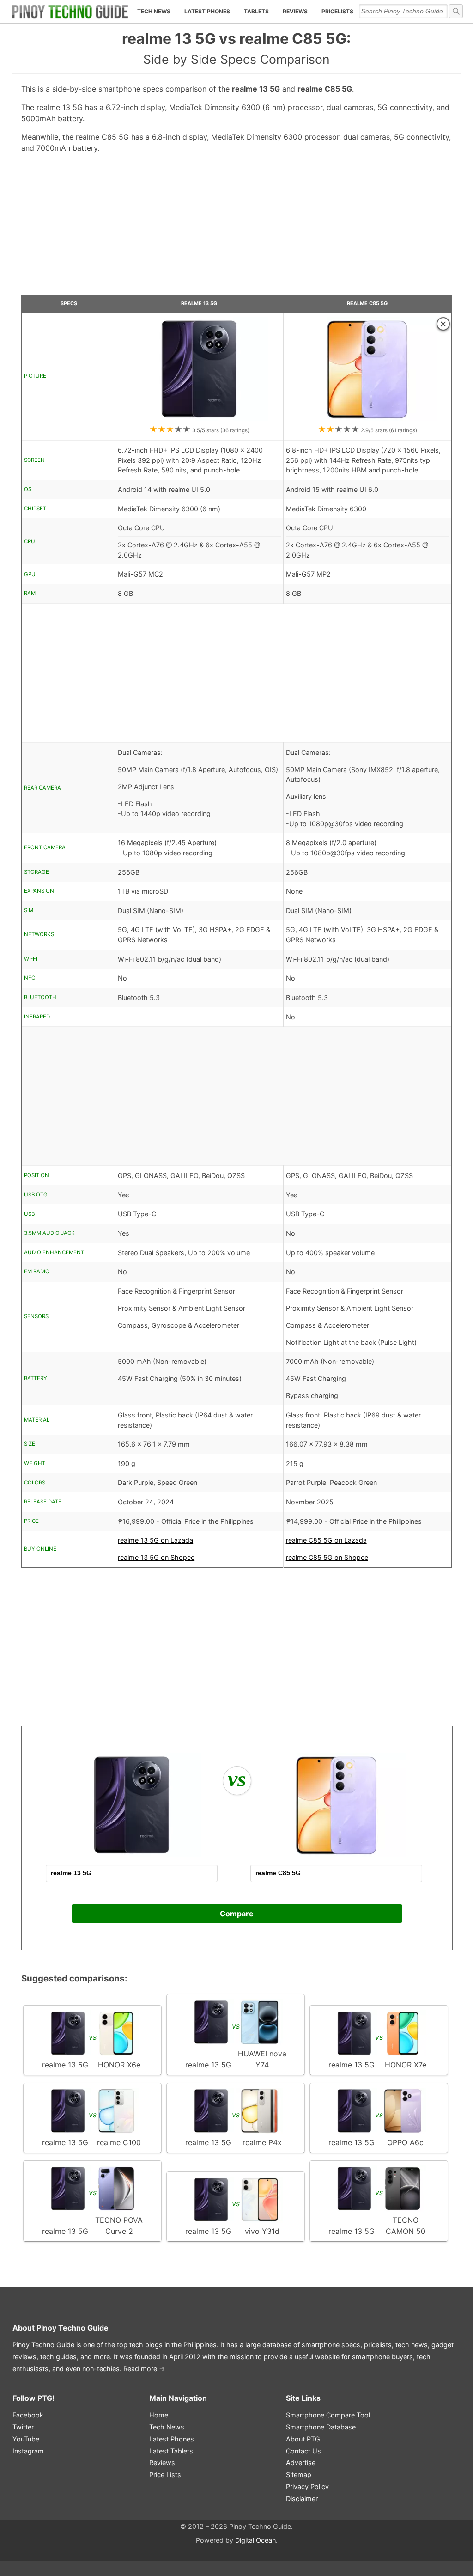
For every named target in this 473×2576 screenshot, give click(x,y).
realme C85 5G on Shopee (327, 1557)
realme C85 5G (367, 304)
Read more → (144, 2369)
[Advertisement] (237, 228)
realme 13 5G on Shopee (156, 1557)
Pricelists (337, 11)
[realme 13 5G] (199, 419)
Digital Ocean (255, 2540)
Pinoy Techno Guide (73, 2328)
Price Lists (165, 2475)
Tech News (154, 11)
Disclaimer (302, 2499)
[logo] (70, 12)
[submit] (456, 11)
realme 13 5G (199, 304)
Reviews (295, 11)
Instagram (28, 2451)
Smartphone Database (321, 2427)
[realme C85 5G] (367, 419)
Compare (237, 1914)
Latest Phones (207, 11)
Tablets (256, 11)
